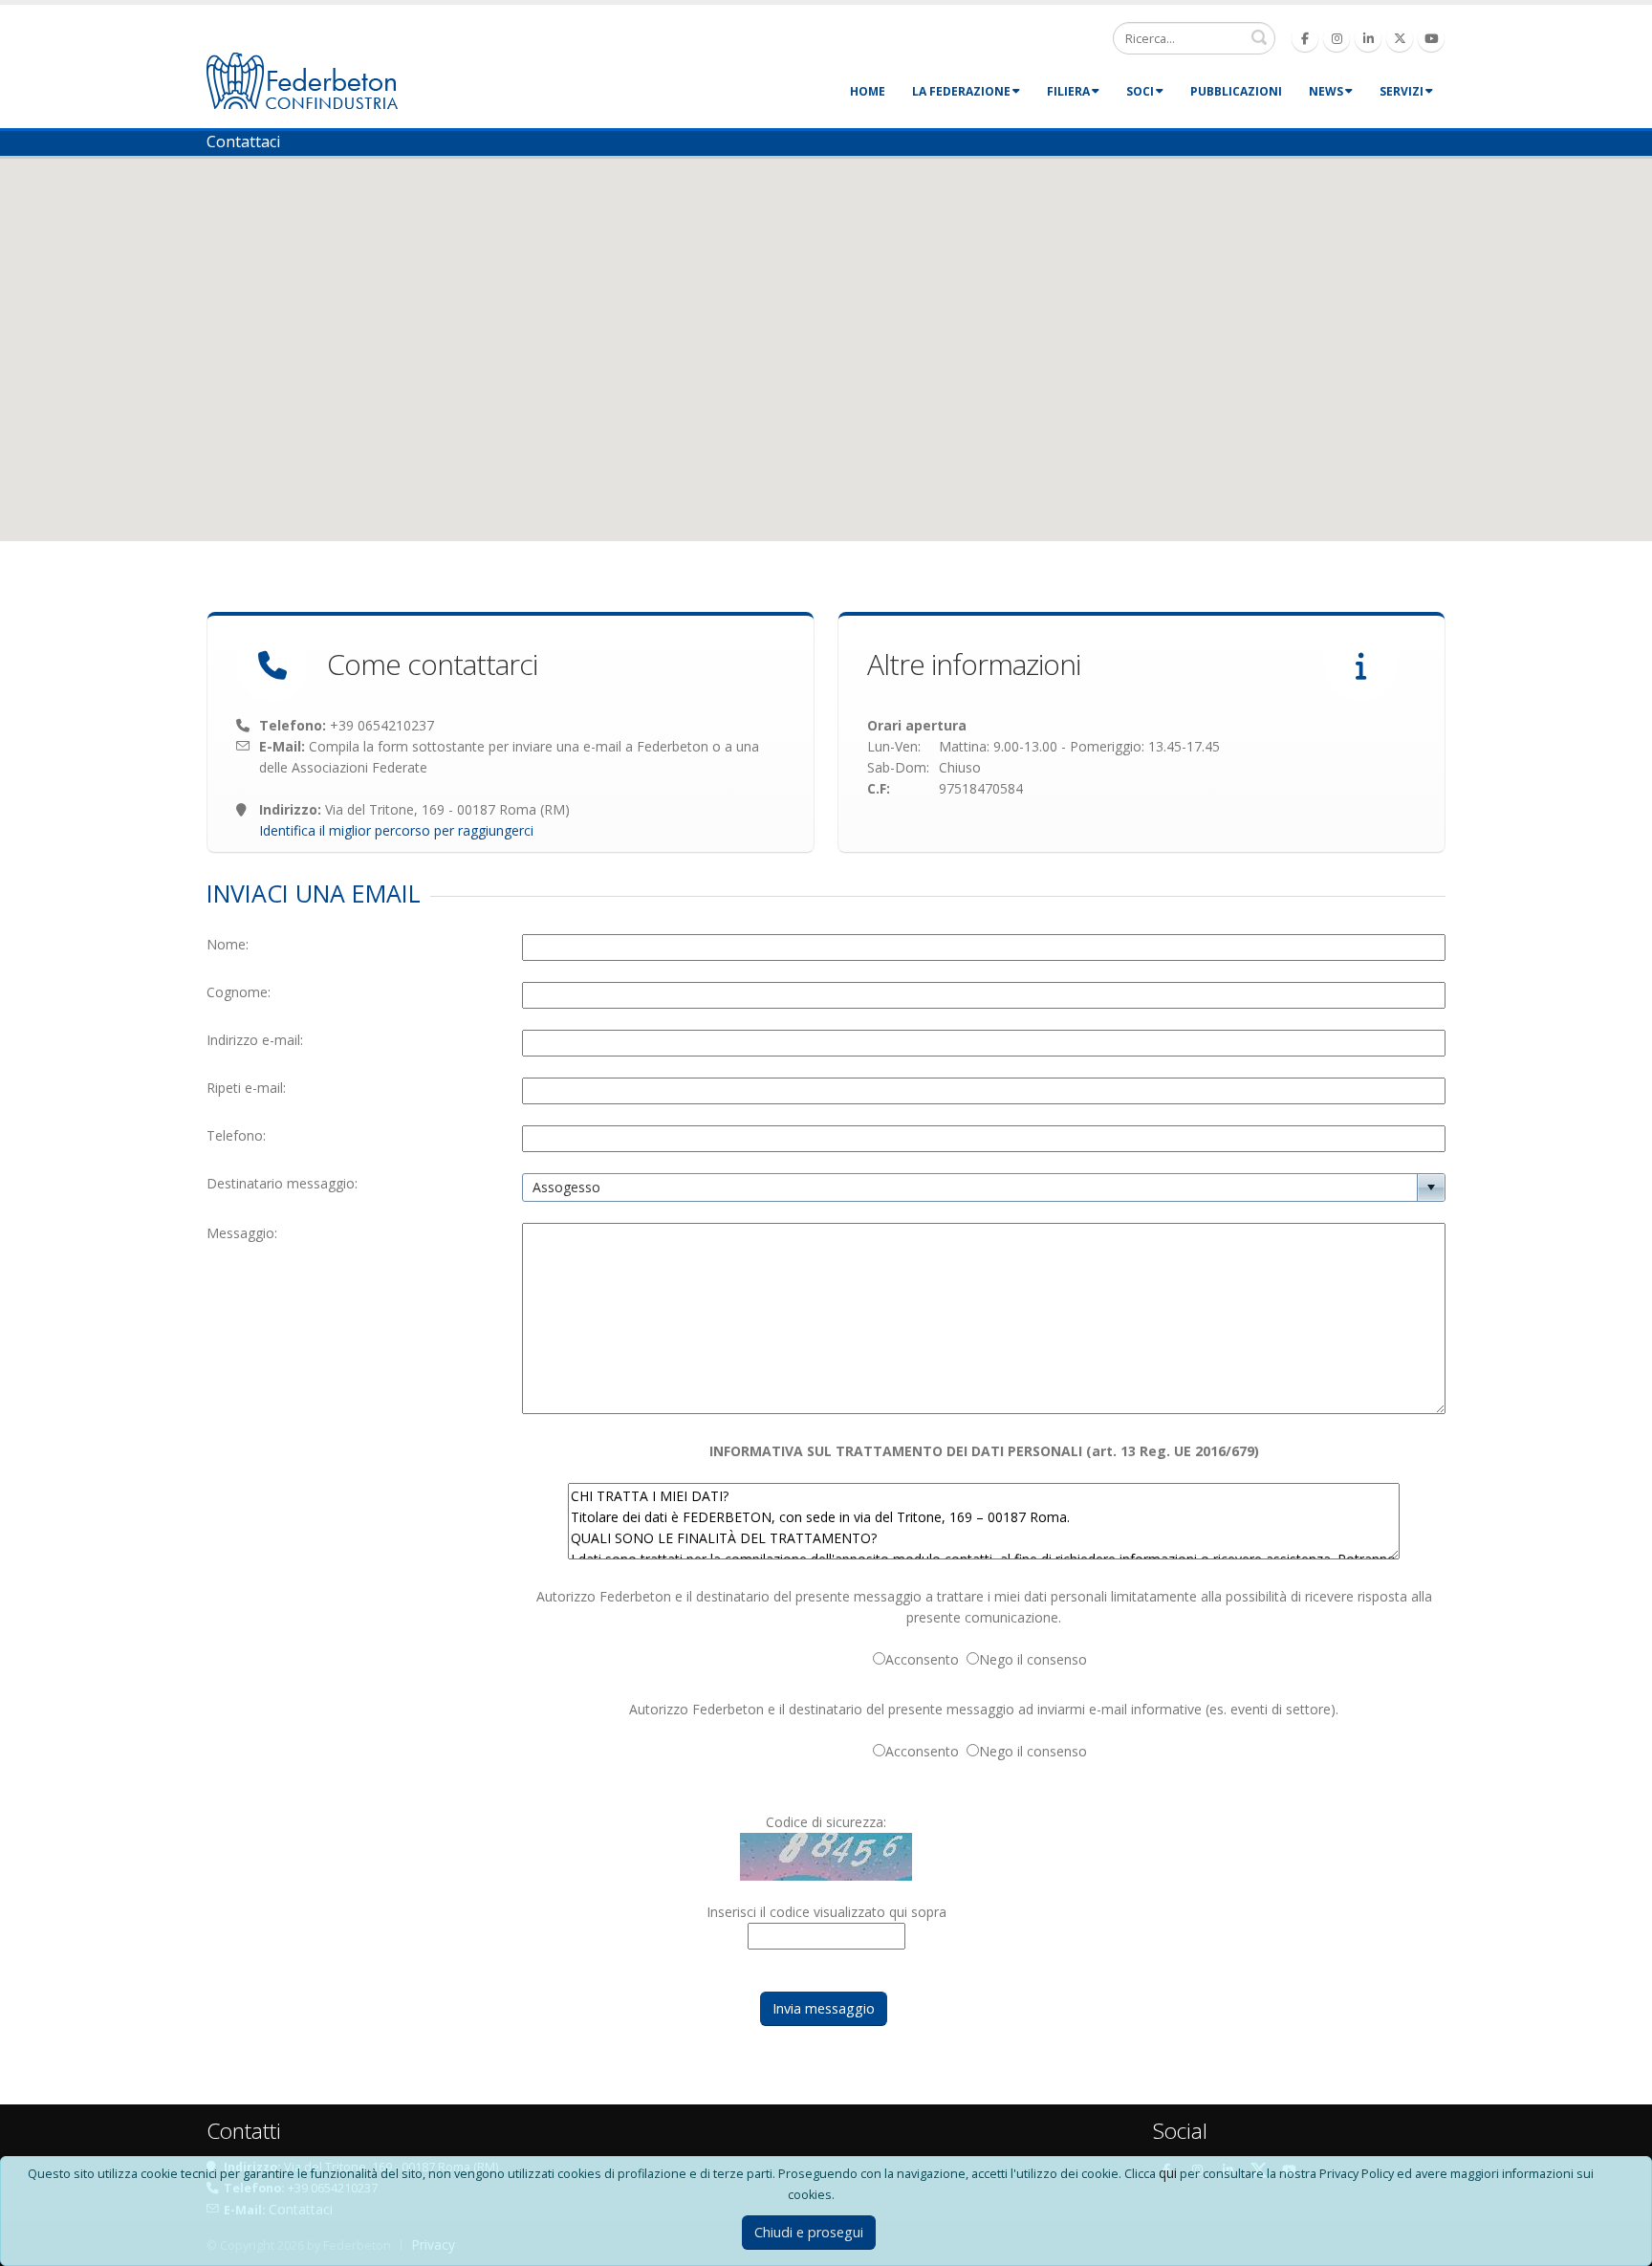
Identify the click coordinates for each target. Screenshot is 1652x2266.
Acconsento (926, 1659)
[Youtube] (1431, 38)
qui (1168, 2173)
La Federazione (961, 91)
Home (868, 91)
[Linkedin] (1368, 38)
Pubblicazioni (1236, 91)
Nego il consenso (1037, 1659)
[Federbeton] (302, 79)
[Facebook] (1305, 38)
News (1326, 91)
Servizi (1402, 91)
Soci (1140, 91)
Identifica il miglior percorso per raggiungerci (396, 830)
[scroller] (1619, 2243)
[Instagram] (1337, 38)
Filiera (1068, 91)
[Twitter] (1400, 38)
